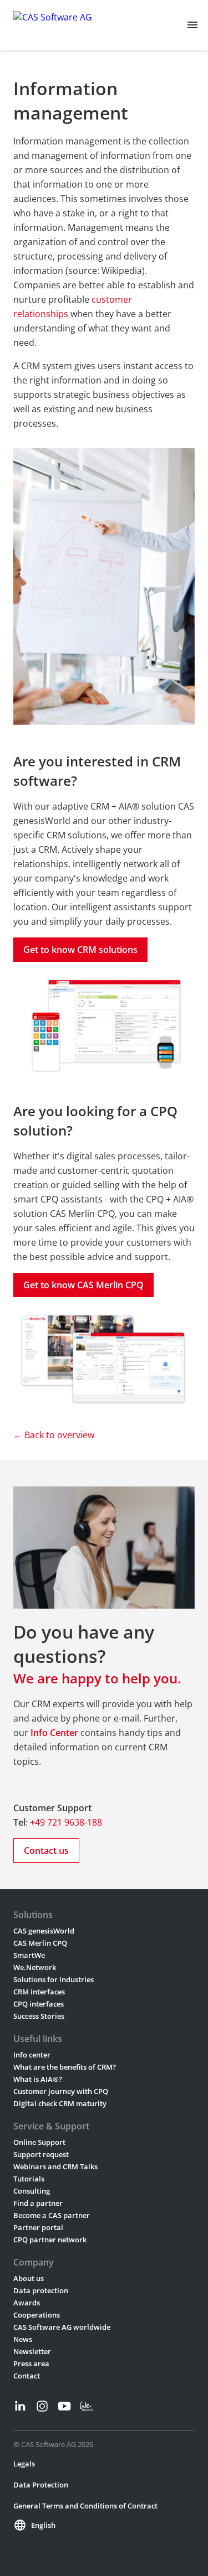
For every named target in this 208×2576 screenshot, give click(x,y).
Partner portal (38, 2227)
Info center (32, 2055)
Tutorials (29, 2179)
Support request (41, 2154)
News (23, 2339)
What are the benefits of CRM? (65, 2067)
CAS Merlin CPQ (40, 1943)
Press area (31, 2364)
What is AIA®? (38, 2079)
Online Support (39, 2142)
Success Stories (39, 2016)
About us (29, 2278)
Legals (24, 2464)
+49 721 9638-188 (66, 1822)
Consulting (32, 2191)
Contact (27, 2376)
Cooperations (37, 2315)
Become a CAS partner (52, 2215)
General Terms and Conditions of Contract (85, 2506)
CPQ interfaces (39, 2004)
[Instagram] (42, 2406)
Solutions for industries (54, 1979)
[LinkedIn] (20, 2406)
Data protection (41, 2290)
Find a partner (38, 2203)
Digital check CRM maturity (60, 2103)
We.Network (35, 1967)
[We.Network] (87, 2406)
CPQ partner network (50, 2240)
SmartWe (29, 1955)
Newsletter (32, 2351)
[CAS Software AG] (53, 25)
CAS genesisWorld (44, 1931)
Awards (27, 2303)
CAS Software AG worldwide (62, 2327)
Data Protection (41, 2485)
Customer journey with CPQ (61, 2091)
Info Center (54, 1733)
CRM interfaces (39, 1992)
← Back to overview (54, 1435)
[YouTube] (64, 2406)
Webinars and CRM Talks (55, 2166)
